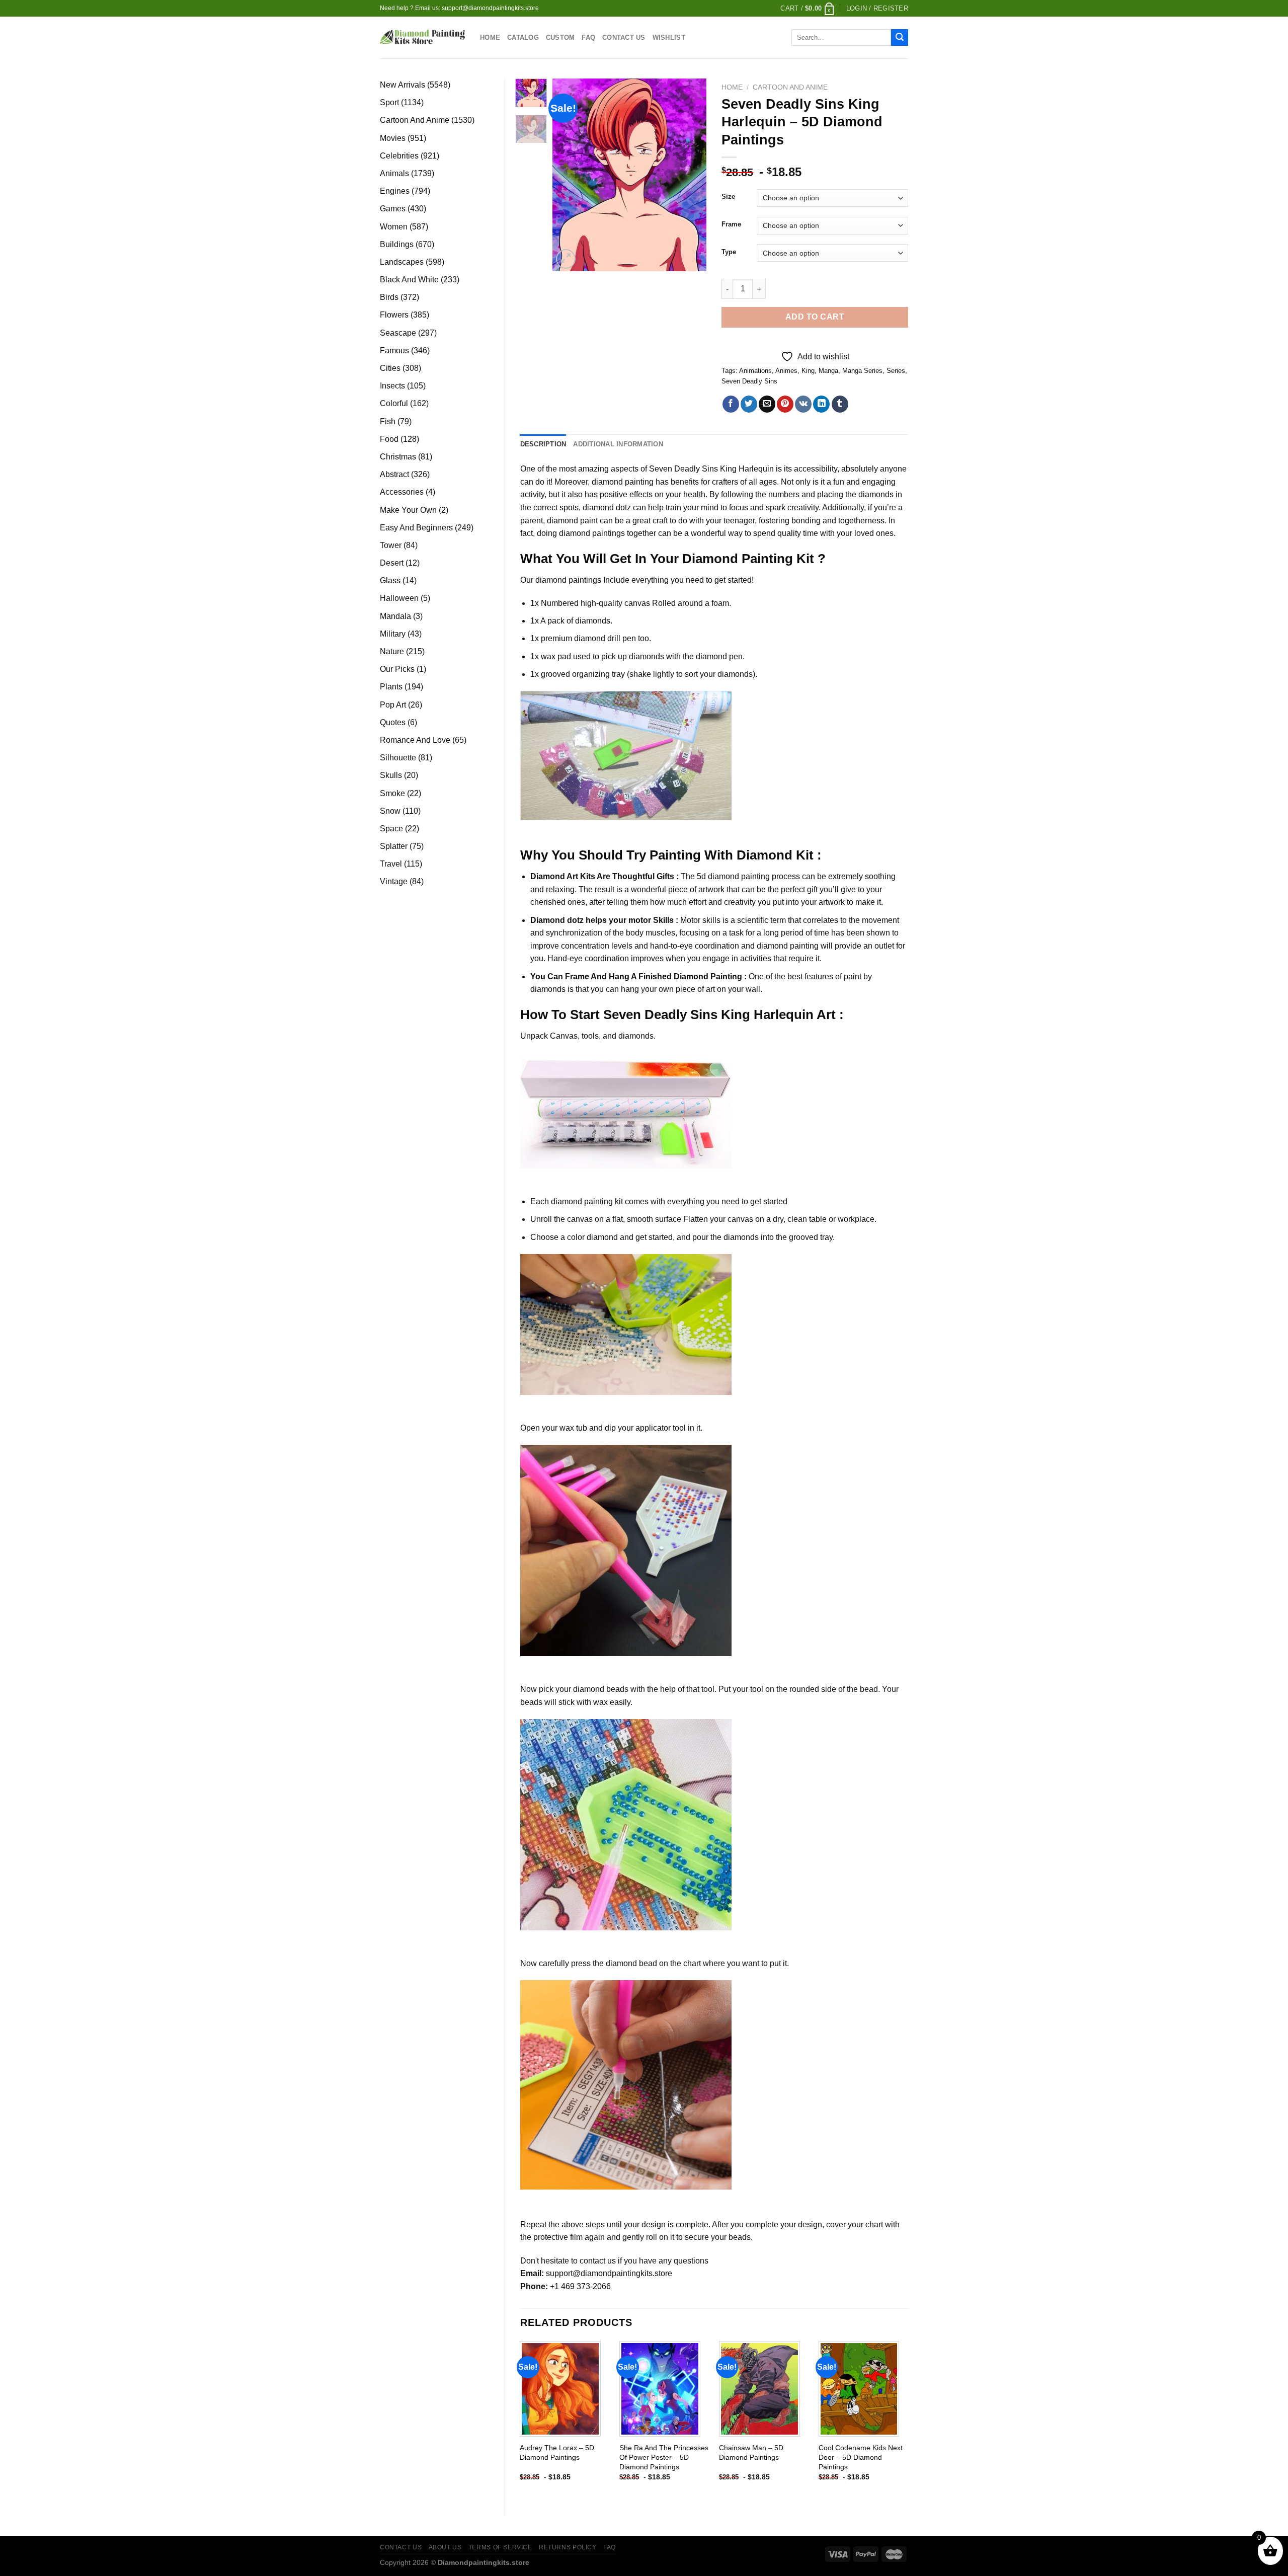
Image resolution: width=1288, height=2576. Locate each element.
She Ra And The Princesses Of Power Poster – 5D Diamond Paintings (664, 2457)
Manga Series (862, 371)
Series (896, 371)
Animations (755, 371)
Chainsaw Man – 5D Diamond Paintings (751, 2452)
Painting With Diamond (721, 855)
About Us (445, 2547)
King (808, 371)
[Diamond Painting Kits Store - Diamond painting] (422, 37)
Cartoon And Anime (790, 87)
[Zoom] (566, 259)
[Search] (900, 38)
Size (728, 197)
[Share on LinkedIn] (821, 404)
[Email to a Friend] (767, 404)
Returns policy (568, 2547)
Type (729, 252)
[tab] (543, 444)
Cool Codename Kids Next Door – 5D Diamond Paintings (861, 2457)
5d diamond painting (733, 876)
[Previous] (569, 175)
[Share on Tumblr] (840, 404)
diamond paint (572, 521)
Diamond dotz (557, 920)
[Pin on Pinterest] (785, 404)
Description (543, 444)
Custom (560, 37)
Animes (786, 371)
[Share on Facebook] (731, 404)
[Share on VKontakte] (803, 404)
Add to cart (815, 317)
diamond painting (623, 482)
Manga (828, 371)
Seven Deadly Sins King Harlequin (711, 469)
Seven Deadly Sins (749, 381)
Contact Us (624, 37)
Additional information (618, 444)
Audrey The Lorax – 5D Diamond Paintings (557, 2452)
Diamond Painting (738, 559)
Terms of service (500, 2547)
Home (490, 37)
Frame (731, 224)
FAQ (588, 37)
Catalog (523, 37)
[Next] (691, 175)
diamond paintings (568, 580)
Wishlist (669, 37)
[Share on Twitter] (749, 404)
